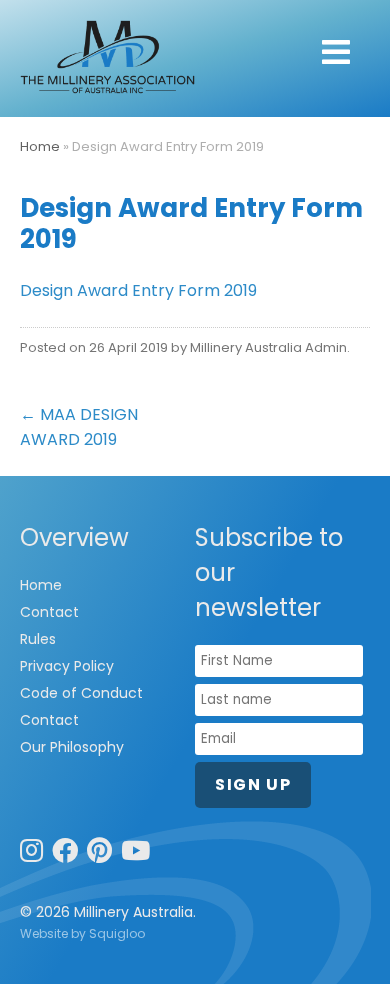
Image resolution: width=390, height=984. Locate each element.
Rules (38, 639)
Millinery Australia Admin (268, 347)
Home (40, 146)
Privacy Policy (67, 666)
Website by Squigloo (82, 933)
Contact (49, 612)
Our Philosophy (72, 747)
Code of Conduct (81, 693)
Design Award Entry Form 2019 (138, 290)
